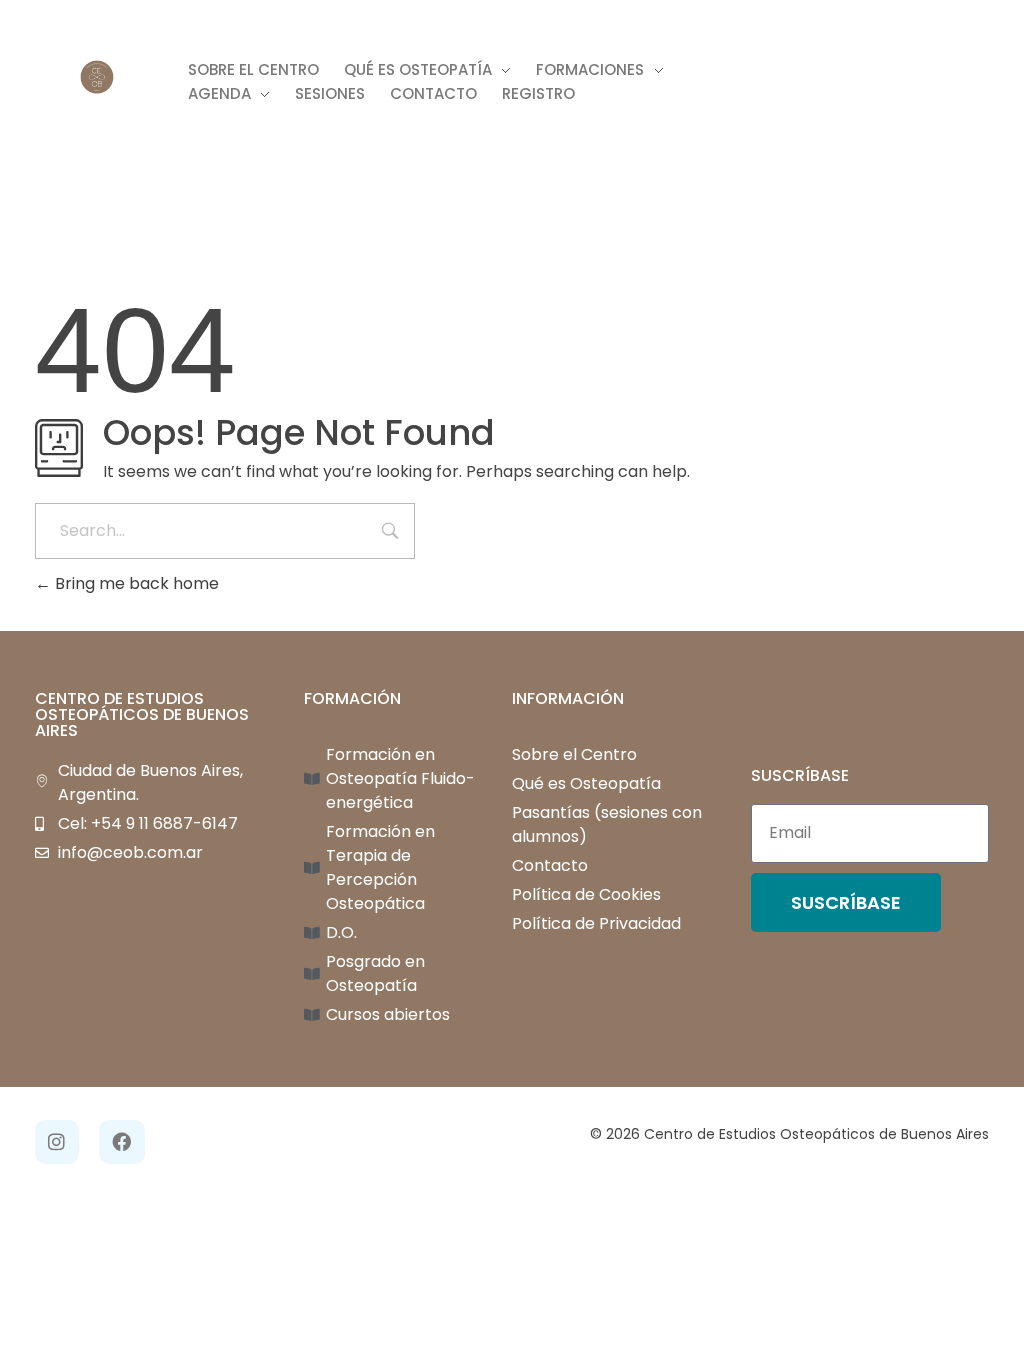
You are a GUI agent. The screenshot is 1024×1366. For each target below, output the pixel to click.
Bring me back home (135, 583)
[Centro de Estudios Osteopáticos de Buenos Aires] (97, 77)
